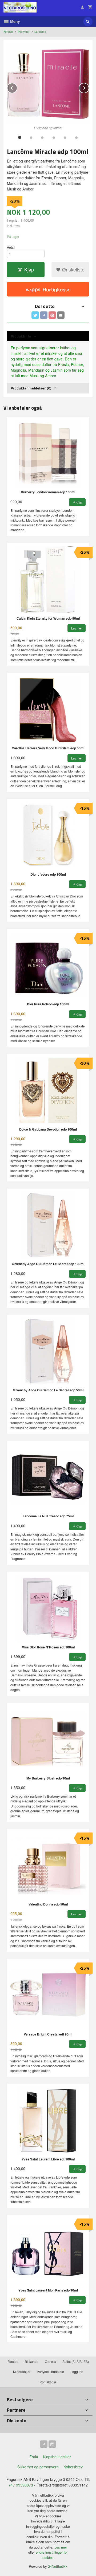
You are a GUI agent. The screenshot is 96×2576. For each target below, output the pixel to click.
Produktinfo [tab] (21, 336)
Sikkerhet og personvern (38, 2467)
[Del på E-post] (61, 315)
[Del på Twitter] (35, 315)
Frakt (34, 2457)
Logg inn (77, 2372)
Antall (11, 247)
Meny (15, 21)
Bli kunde (32, 2361)
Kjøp (29, 269)
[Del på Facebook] (44, 315)
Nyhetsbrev (73, 2467)
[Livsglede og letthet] (48, 84)
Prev (17, 87)
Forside (8, 32)
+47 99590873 (21, 2485)
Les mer (61, 2547)
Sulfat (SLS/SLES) (76, 2361)
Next (89, 87)
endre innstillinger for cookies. (52, 2555)
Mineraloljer (22, 2372)
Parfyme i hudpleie (50, 2372)
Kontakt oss (48, 2382)
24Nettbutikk (58, 2566)
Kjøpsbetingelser (57, 2457)
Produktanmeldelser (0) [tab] (31, 388)
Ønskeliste (73, 269)
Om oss (50, 2361)
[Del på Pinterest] (52, 315)
